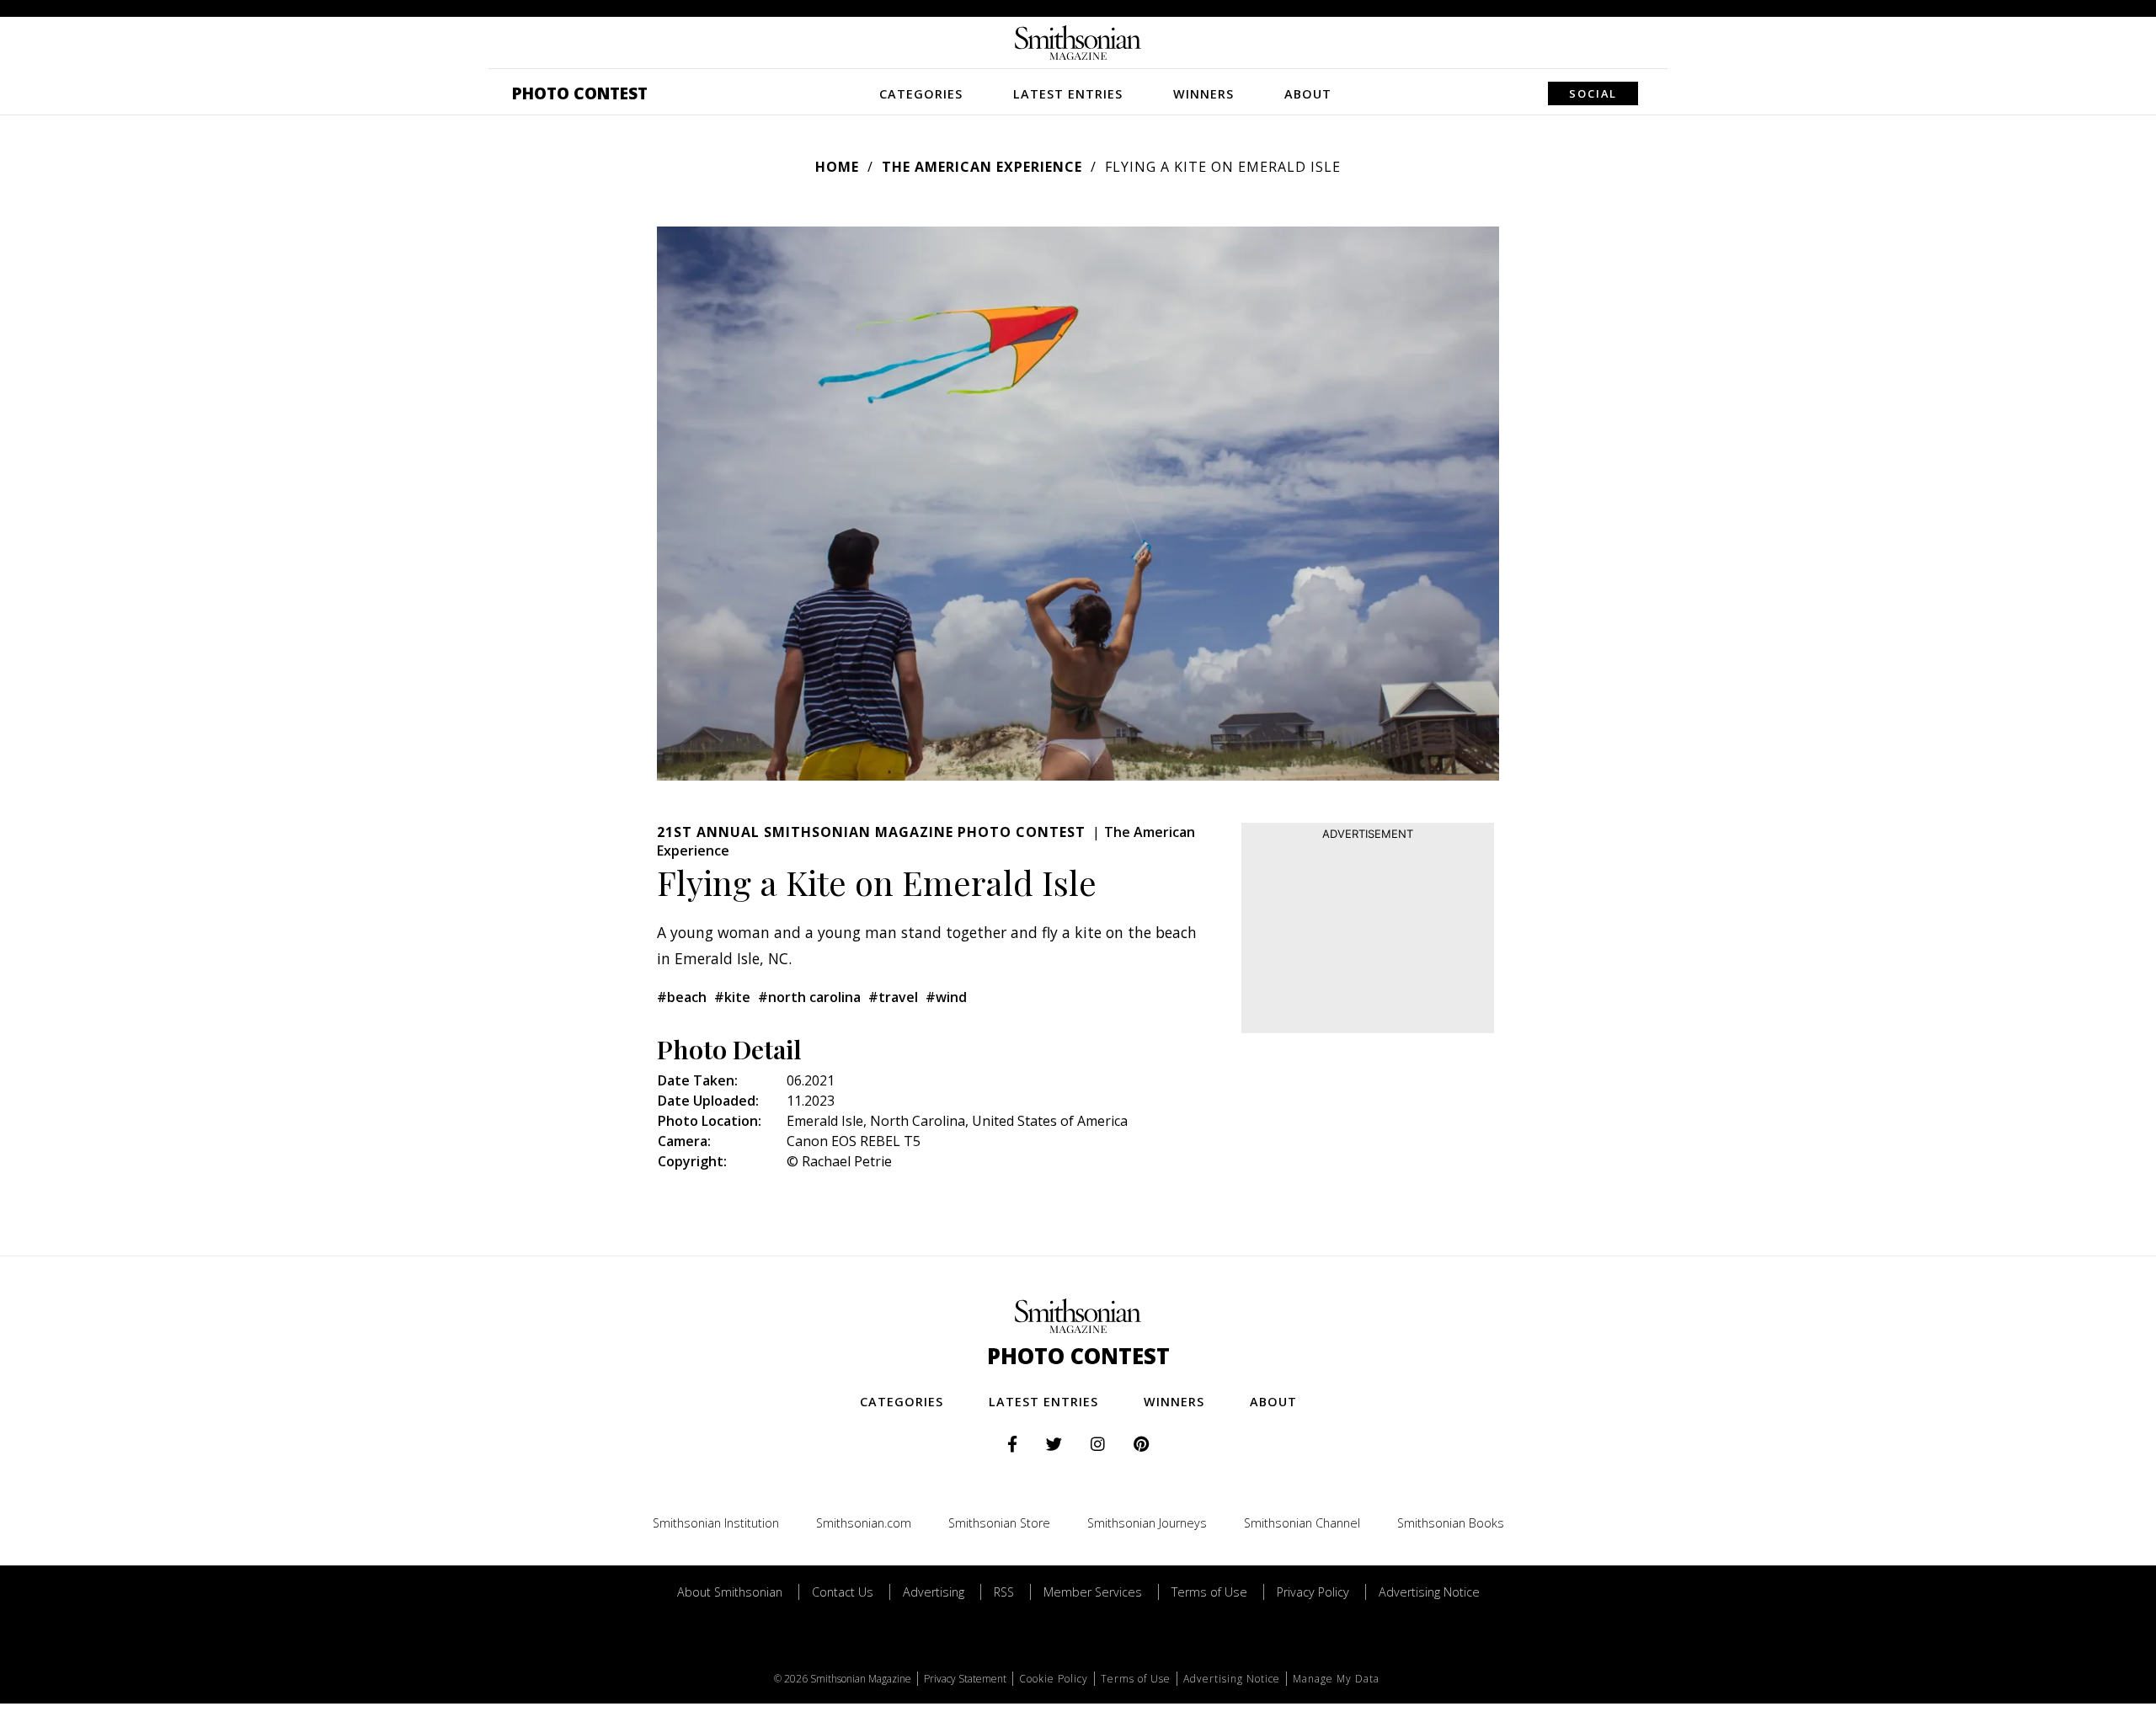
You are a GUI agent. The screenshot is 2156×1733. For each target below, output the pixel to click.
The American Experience (982, 167)
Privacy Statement (965, 1679)
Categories (921, 94)
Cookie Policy (1054, 1679)
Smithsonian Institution (716, 1523)
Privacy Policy (1313, 1592)
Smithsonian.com (864, 1523)
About (1308, 94)
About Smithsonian (730, 1592)
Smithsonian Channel (1302, 1523)
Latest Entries (1068, 94)
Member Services (1093, 1592)
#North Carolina (809, 997)
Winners (1203, 94)
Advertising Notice (1429, 1592)
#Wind (946, 997)
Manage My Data (1336, 1679)
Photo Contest (580, 93)
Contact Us (843, 1592)
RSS (1004, 1592)
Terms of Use (1209, 1592)
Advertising (934, 1592)
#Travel (893, 997)
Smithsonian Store (999, 1523)
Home (837, 167)
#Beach (682, 997)
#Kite (732, 997)
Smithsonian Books (1451, 1523)
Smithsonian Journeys (1147, 1523)
